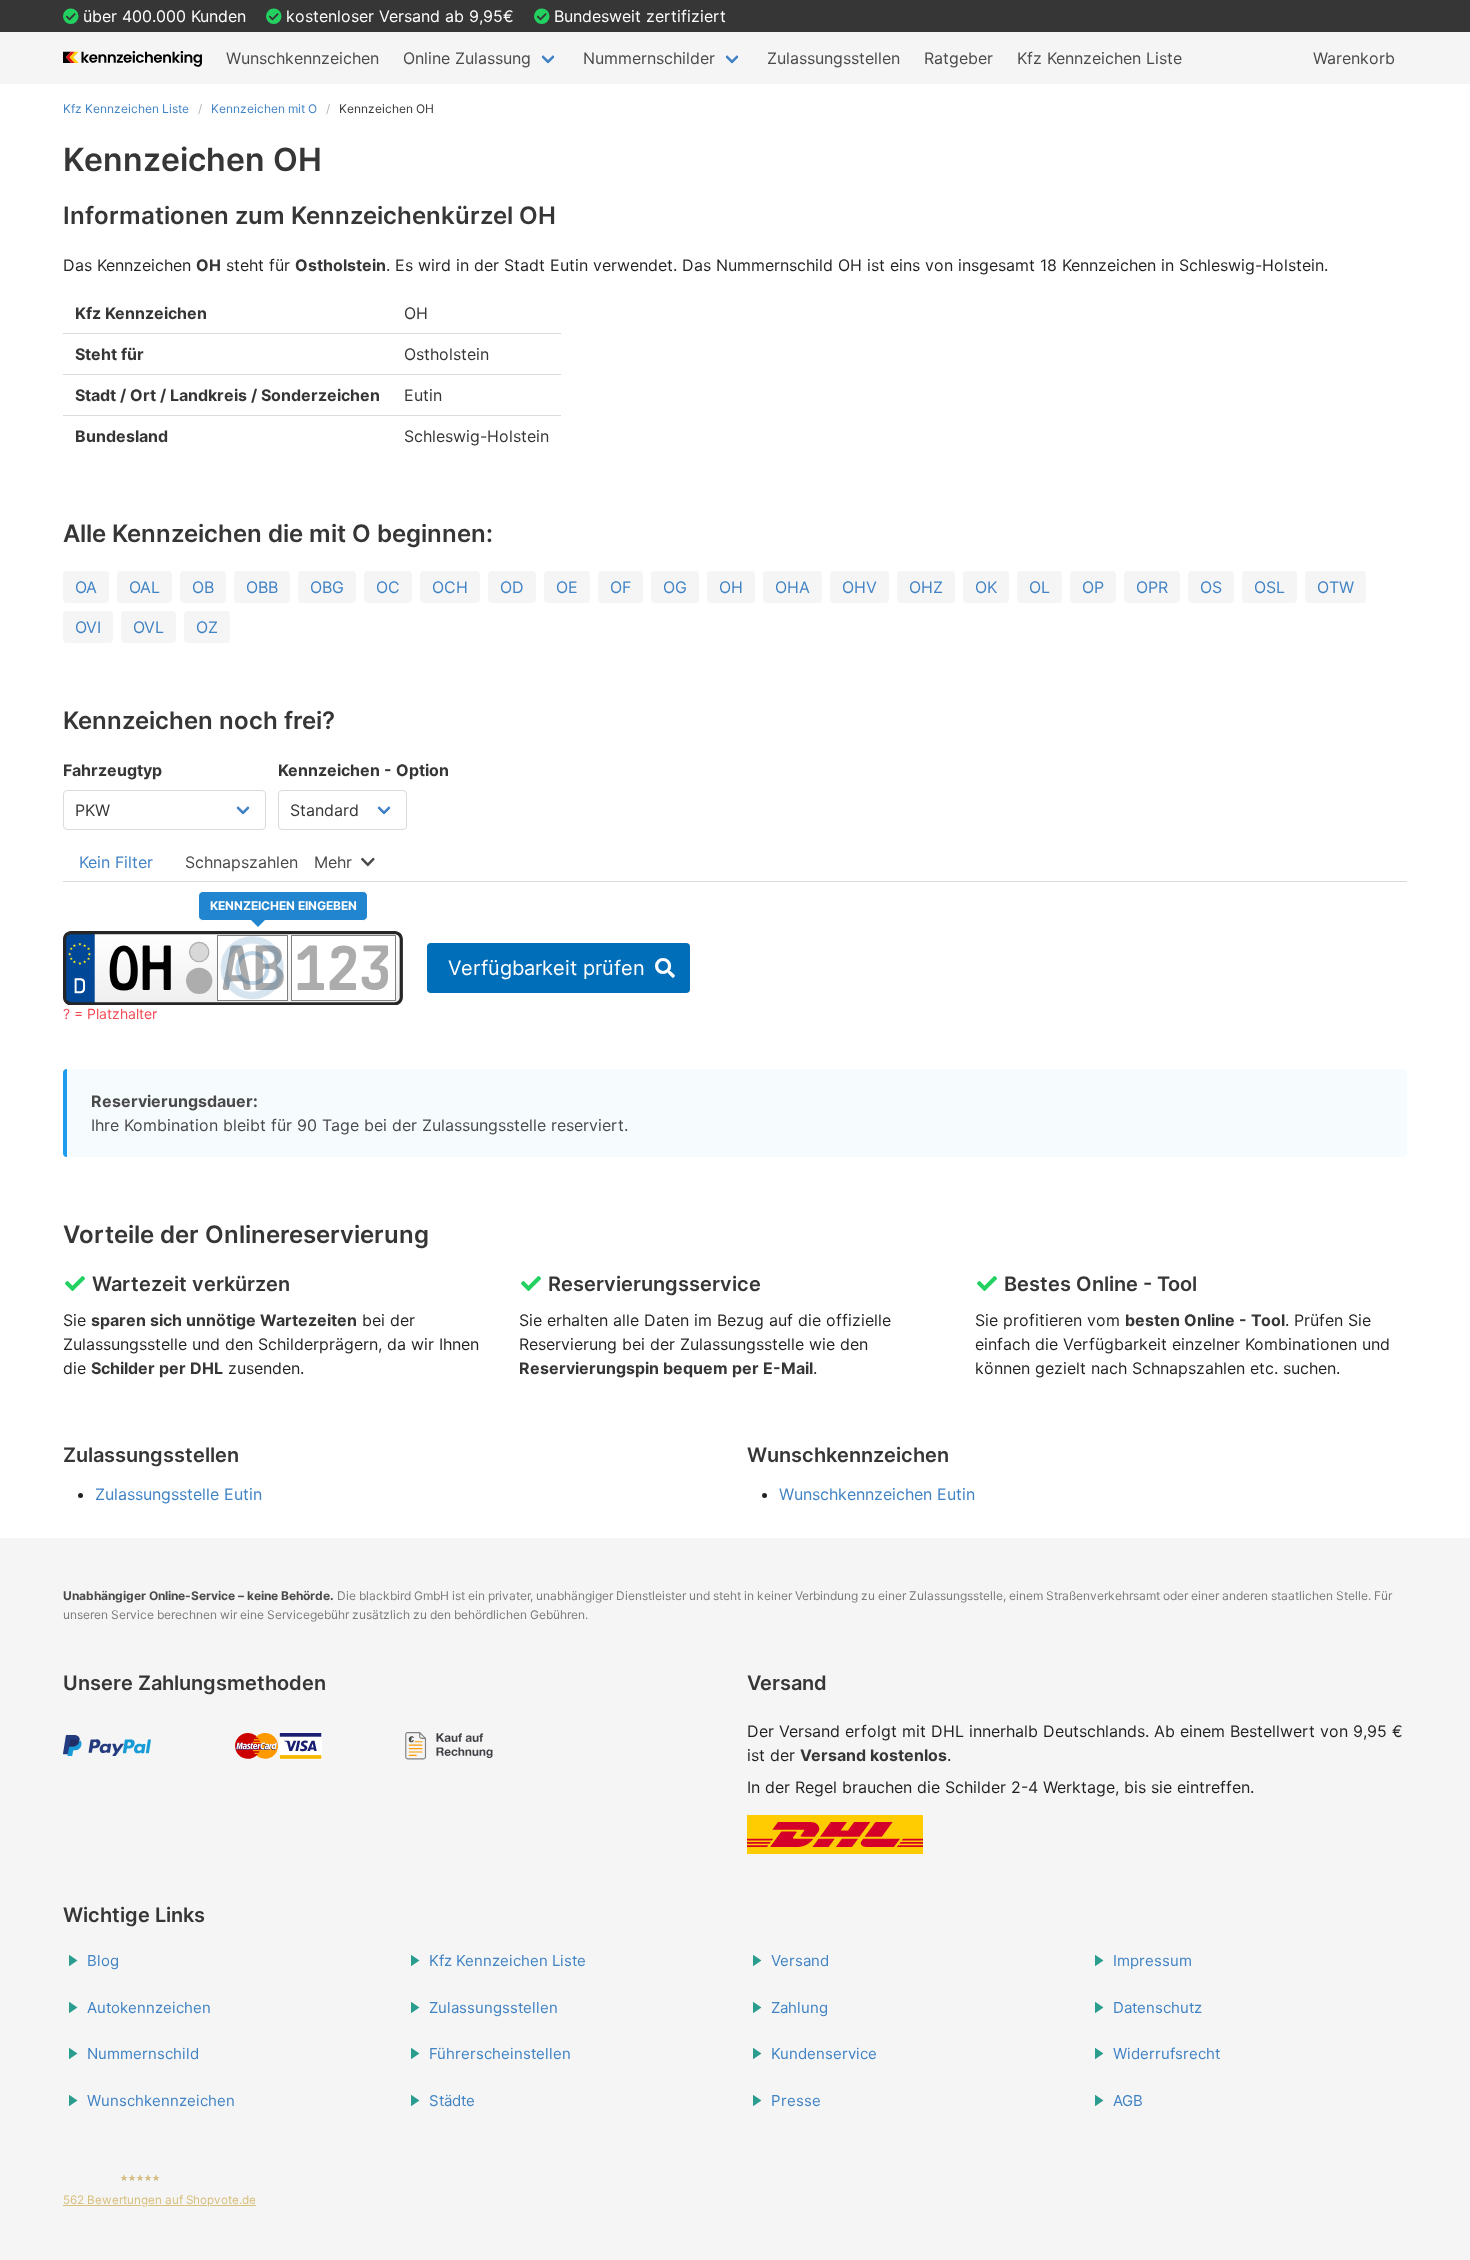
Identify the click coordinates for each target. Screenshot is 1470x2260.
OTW (1335, 587)
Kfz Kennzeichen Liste (1099, 58)
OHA (792, 587)
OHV (859, 587)
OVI (88, 627)
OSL (1269, 587)
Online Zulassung (467, 58)
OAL (144, 587)
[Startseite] (132, 58)
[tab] (116, 861)
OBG (327, 587)
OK (986, 587)
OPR (1152, 587)
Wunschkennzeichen (302, 58)
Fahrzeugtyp (112, 770)
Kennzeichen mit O (264, 108)
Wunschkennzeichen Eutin (877, 1494)
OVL (148, 627)
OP (1093, 587)
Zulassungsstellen (833, 58)
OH (731, 587)
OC (388, 587)
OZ (207, 627)
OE (567, 587)
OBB (262, 587)
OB (203, 587)
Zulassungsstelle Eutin (178, 1494)
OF (620, 587)
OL (1039, 587)
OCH (450, 587)
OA (86, 587)
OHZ (926, 587)
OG (675, 587)
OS (1211, 587)
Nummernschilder (649, 58)
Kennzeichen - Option (363, 770)
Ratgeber (958, 58)
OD (512, 587)
